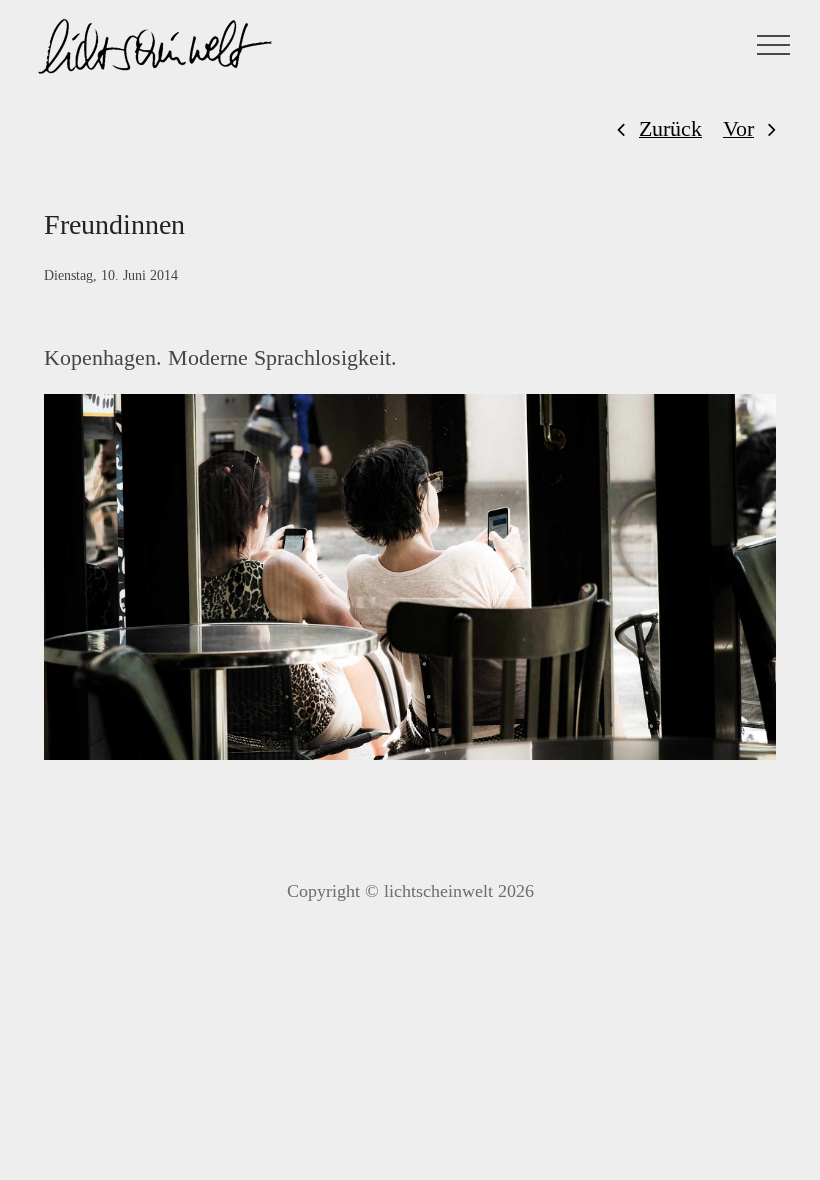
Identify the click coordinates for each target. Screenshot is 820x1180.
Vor (738, 128)
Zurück (670, 128)
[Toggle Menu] (774, 45)
